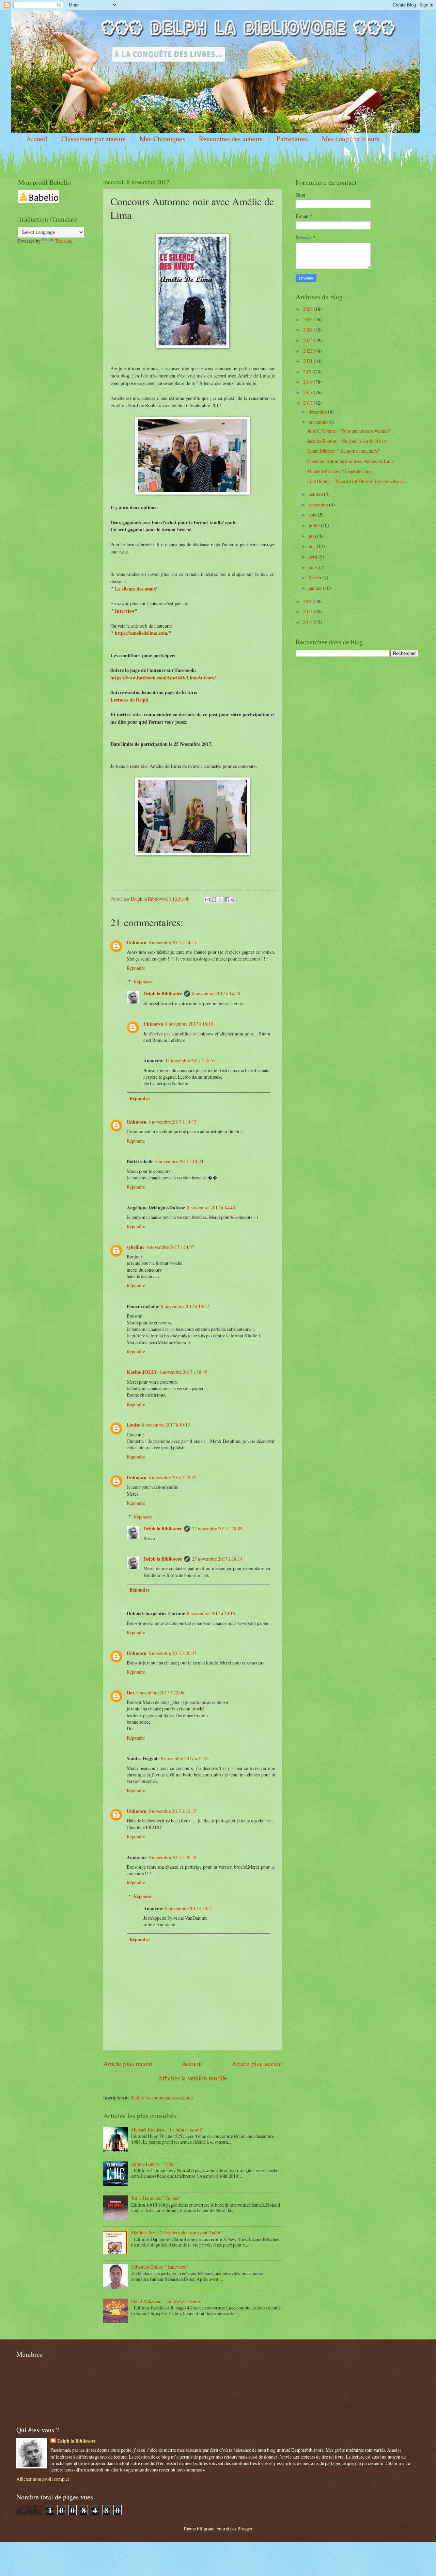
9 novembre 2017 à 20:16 (173, 1857)
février (316, 577)
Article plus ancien (257, 2064)
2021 (308, 361)
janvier (316, 588)
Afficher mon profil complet (43, 2479)
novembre (319, 422)
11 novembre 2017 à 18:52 (190, 1060)
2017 (308, 403)
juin (313, 536)
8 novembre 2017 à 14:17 (173, 942)
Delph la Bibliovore (163, 994)
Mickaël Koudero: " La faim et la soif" (167, 2130)
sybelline (136, 1247)
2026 (308, 309)
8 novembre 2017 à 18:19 (189, 1024)
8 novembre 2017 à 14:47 (170, 1247)
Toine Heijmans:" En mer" (156, 2198)
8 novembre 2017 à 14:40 (211, 1207)
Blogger (245, 2529)
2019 (308, 382)
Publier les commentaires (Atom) (162, 2098)
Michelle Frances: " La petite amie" (340, 471)
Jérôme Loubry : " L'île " (154, 2164)
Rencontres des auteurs (231, 139)
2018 (308, 392)
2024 (308, 330)
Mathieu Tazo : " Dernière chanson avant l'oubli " (177, 2232)
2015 (308, 611)
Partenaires (292, 139)
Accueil (37, 139)
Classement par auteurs (94, 139)
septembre (319, 505)
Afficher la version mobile (192, 2078)
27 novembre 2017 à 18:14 (217, 1559)
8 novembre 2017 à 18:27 (185, 1306)
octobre (316, 494)
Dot (130, 1693)
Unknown (137, 943)
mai (313, 546)
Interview (125, 611)
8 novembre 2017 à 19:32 (173, 1477)
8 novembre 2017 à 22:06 (160, 1693)
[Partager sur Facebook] (227, 900)
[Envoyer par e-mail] (207, 900)
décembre (318, 412)
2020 (308, 372)
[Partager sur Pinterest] (233, 900)
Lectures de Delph (129, 700)
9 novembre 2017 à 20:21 (189, 1908)
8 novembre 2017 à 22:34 (185, 1758)
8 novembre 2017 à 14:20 (216, 993)
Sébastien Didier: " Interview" (160, 2267)
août (313, 515)
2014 (308, 622)
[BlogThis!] (214, 900)
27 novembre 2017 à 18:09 (217, 1528)
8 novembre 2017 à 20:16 (211, 1613)
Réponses (143, 981)
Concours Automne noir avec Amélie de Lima (351, 461)
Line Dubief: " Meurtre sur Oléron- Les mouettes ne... (357, 481)
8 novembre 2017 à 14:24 (179, 1161)
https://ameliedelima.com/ (142, 633)
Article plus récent (128, 2064)
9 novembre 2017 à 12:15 (173, 1811)
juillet (315, 525)
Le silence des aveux (135, 589)
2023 (308, 340)
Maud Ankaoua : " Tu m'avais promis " (167, 2301)
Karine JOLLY (142, 1372)
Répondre (136, 968)
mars (314, 567)
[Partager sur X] (220, 900)
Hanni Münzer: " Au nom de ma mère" (344, 451)
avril (314, 557)
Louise (133, 1425)
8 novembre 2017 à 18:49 (183, 1372)
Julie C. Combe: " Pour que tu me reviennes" (349, 431)
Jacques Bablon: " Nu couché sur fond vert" (348, 441)
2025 (308, 319)
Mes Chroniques (162, 139)
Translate (64, 241)
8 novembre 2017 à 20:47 (173, 1653)
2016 (308, 601)
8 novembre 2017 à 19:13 (166, 1425)
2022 (308, 351)
